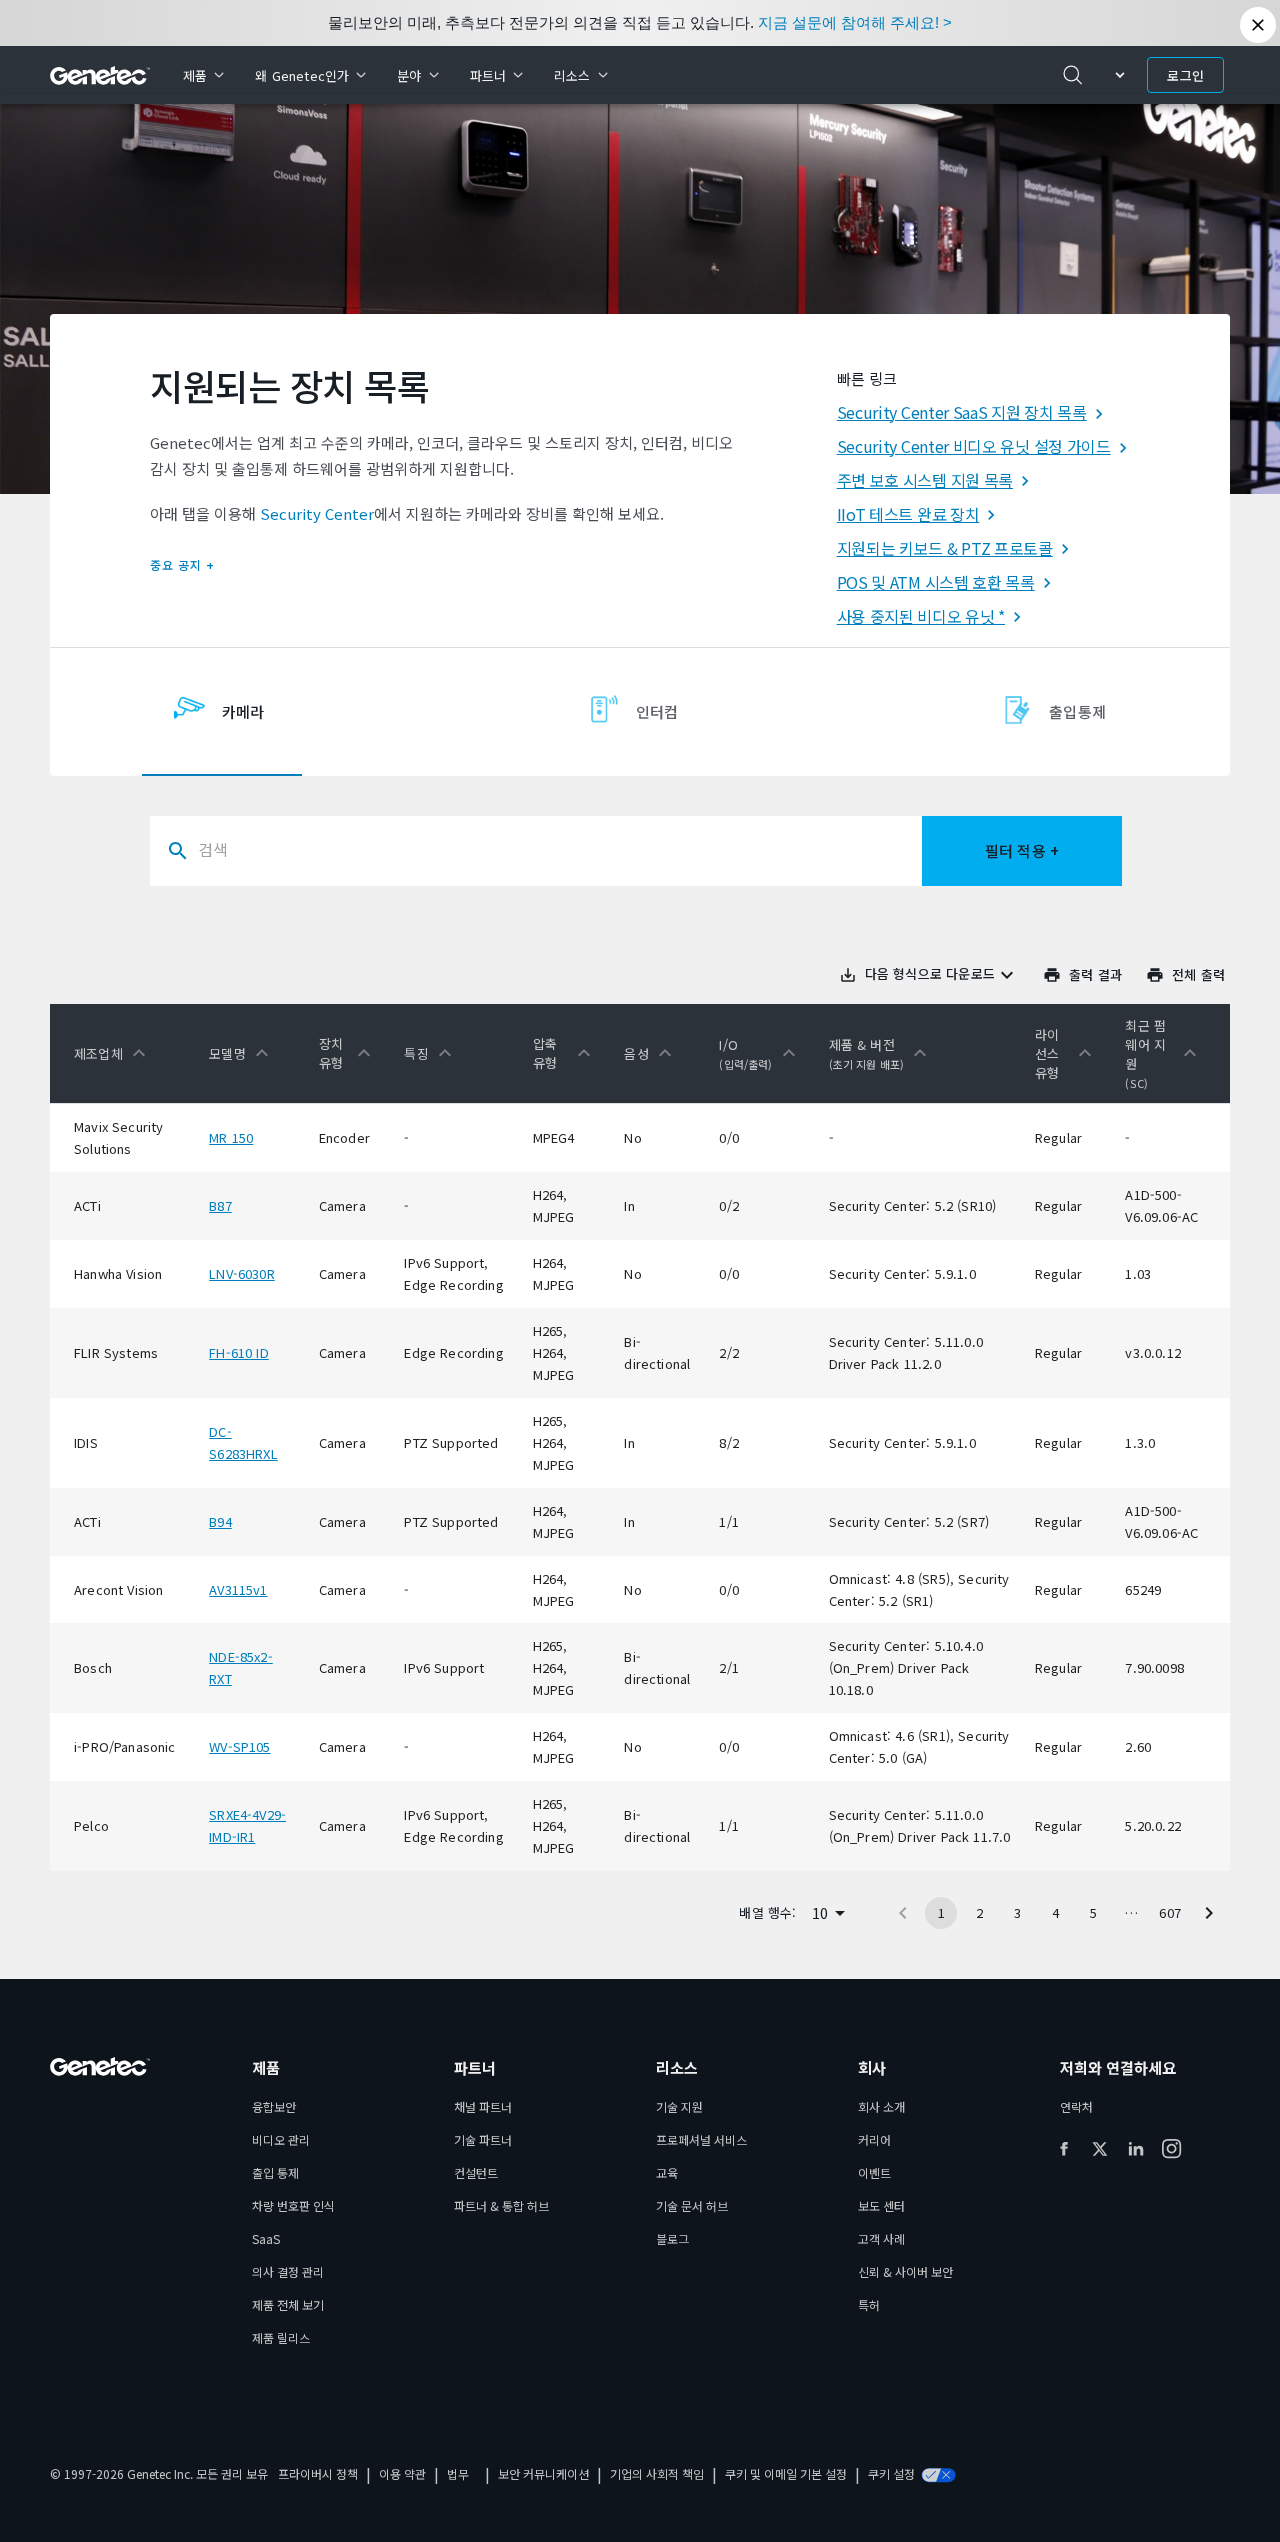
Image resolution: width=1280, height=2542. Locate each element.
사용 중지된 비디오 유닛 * (921, 616)
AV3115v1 (238, 1589)
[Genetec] (100, 75)
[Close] (1258, 25)
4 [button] (1055, 1912)
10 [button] (820, 1912)
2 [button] (979, 1912)
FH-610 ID (239, 1352)
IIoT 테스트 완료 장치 (908, 514)
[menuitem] (203, 75)
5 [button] (1093, 1912)
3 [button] (1017, 1912)
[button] (114, 1053)
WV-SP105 (239, 1746)
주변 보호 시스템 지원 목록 (925, 480)
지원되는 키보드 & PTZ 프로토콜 (945, 548)
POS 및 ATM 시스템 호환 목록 (936, 582)
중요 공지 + (182, 564)
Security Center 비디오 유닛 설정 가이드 (974, 446)
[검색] (1073, 75)
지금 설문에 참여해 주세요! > (855, 22)
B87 (220, 1205)
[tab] (222, 712)
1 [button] (941, 1912)
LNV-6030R (242, 1273)
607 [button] (1170, 1912)
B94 (220, 1521)
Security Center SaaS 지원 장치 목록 (962, 412)
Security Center (317, 513)
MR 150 (231, 1137)
